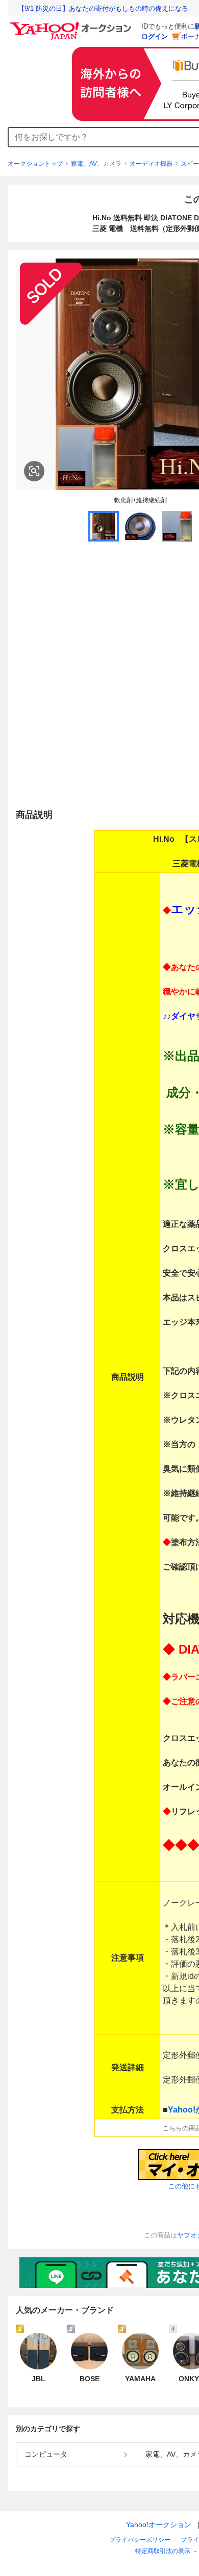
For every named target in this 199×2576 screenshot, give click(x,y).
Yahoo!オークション (159, 2525)
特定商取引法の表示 (163, 2551)
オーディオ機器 (151, 164)
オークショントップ (35, 164)
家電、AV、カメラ (96, 164)
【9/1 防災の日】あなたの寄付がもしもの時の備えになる (103, 8)
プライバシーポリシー (140, 2540)
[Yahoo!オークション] (72, 25)
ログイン (155, 36)
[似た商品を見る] (34, 471)
